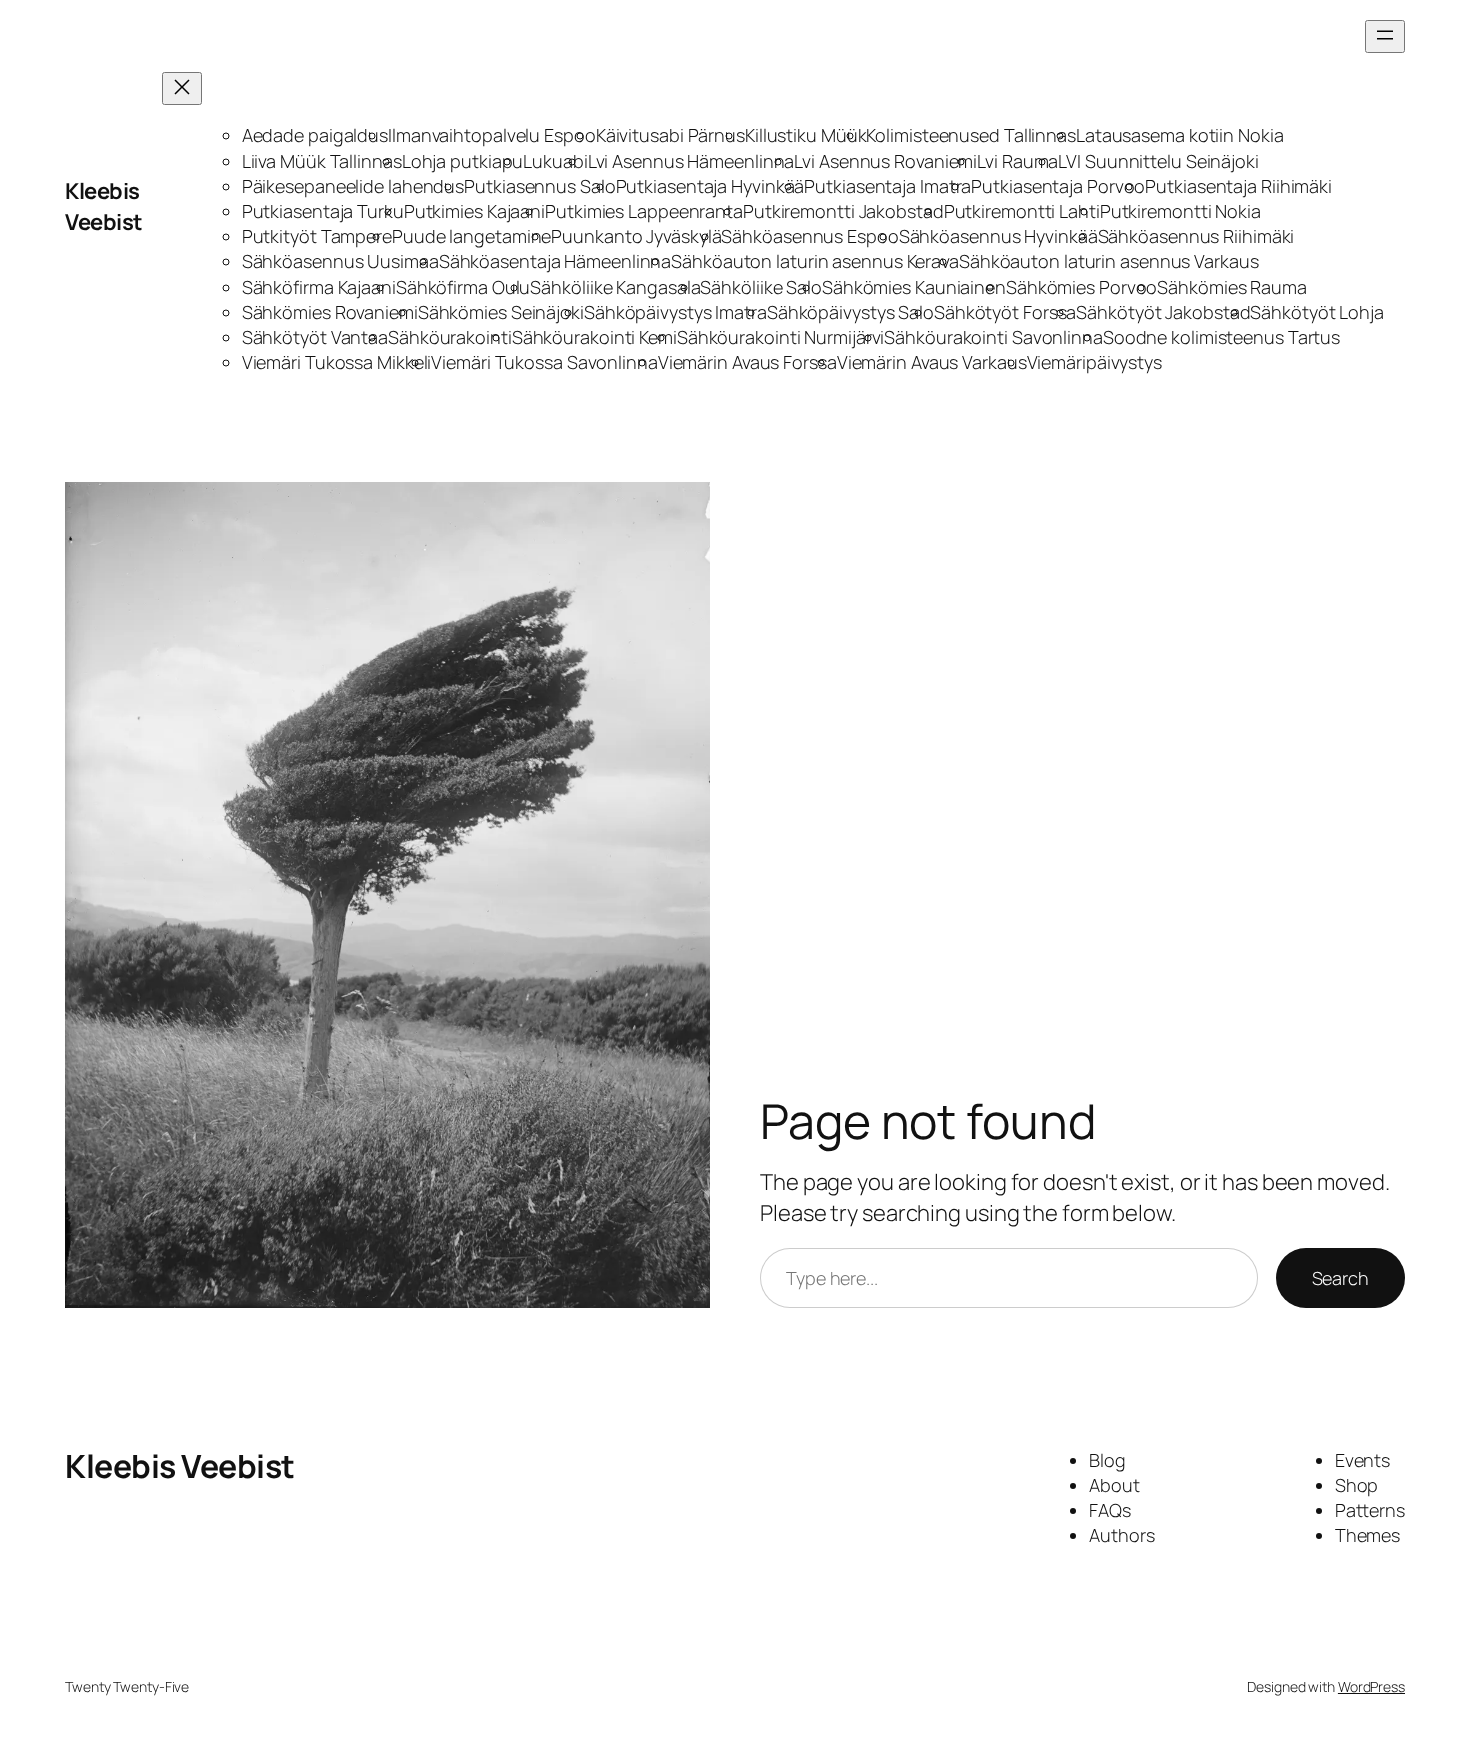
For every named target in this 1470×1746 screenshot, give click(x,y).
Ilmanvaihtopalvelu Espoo (492, 135)
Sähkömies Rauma (1232, 287)
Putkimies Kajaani (474, 211)
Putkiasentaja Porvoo (1058, 186)
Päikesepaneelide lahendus (353, 186)
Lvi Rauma (1017, 161)
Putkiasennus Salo (539, 186)
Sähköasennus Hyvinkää (998, 236)
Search (1340, 1278)
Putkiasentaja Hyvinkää (710, 186)
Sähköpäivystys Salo (850, 312)
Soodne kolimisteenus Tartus (1221, 337)
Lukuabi (555, 161)
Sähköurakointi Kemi (594, 337)
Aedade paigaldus (315, 135)
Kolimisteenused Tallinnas (971, 135)
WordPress (1371, 1686)
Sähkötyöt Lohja (1317, 312)
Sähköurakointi (450, 337)
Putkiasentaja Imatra (887, 186)
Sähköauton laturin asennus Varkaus (1109, 261)
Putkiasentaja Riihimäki (1238, 186)
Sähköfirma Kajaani (319, 287)
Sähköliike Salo (761, 287)
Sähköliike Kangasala (615, 287)
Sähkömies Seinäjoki (501, 312)
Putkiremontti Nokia (1180, 211)
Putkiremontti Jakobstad (843, 211)
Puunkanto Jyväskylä (636, 236)
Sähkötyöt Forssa (1005, 312)
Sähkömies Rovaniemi (330, 312)
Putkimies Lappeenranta (644, 211)
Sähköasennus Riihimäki (1196, 236)
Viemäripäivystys (1094, 362)
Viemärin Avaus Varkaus (932, 362)
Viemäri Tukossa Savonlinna (544, 362)
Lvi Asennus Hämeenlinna (691, 161)
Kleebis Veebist (104, 206)
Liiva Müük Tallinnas (322, 161)
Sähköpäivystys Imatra (675, 312)
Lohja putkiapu (463, 161)
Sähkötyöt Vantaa (315, 337)
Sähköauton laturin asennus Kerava (815, 261)
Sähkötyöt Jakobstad (1163, 312)
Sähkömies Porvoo (1081, 287)
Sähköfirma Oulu (463, 287)
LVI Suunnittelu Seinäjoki (1158, 161)
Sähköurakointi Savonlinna (993, 337)
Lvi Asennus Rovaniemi (885, 161)
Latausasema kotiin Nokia (1180, 135)
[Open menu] (1385, 36)
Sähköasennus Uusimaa (340, 261)
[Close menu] (182, 88)
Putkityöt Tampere (317, 236)
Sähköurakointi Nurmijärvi (781, 337)
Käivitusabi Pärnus (670, 135)
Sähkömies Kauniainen (914, 287)
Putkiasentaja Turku (323, 211)
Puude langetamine (471, 236)
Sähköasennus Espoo (809, 236)
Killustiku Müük (806, 135)
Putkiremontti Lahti (1022, 211)
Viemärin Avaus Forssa (747, 362)
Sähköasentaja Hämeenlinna (555, 261)
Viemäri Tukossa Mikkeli (337, 362)
